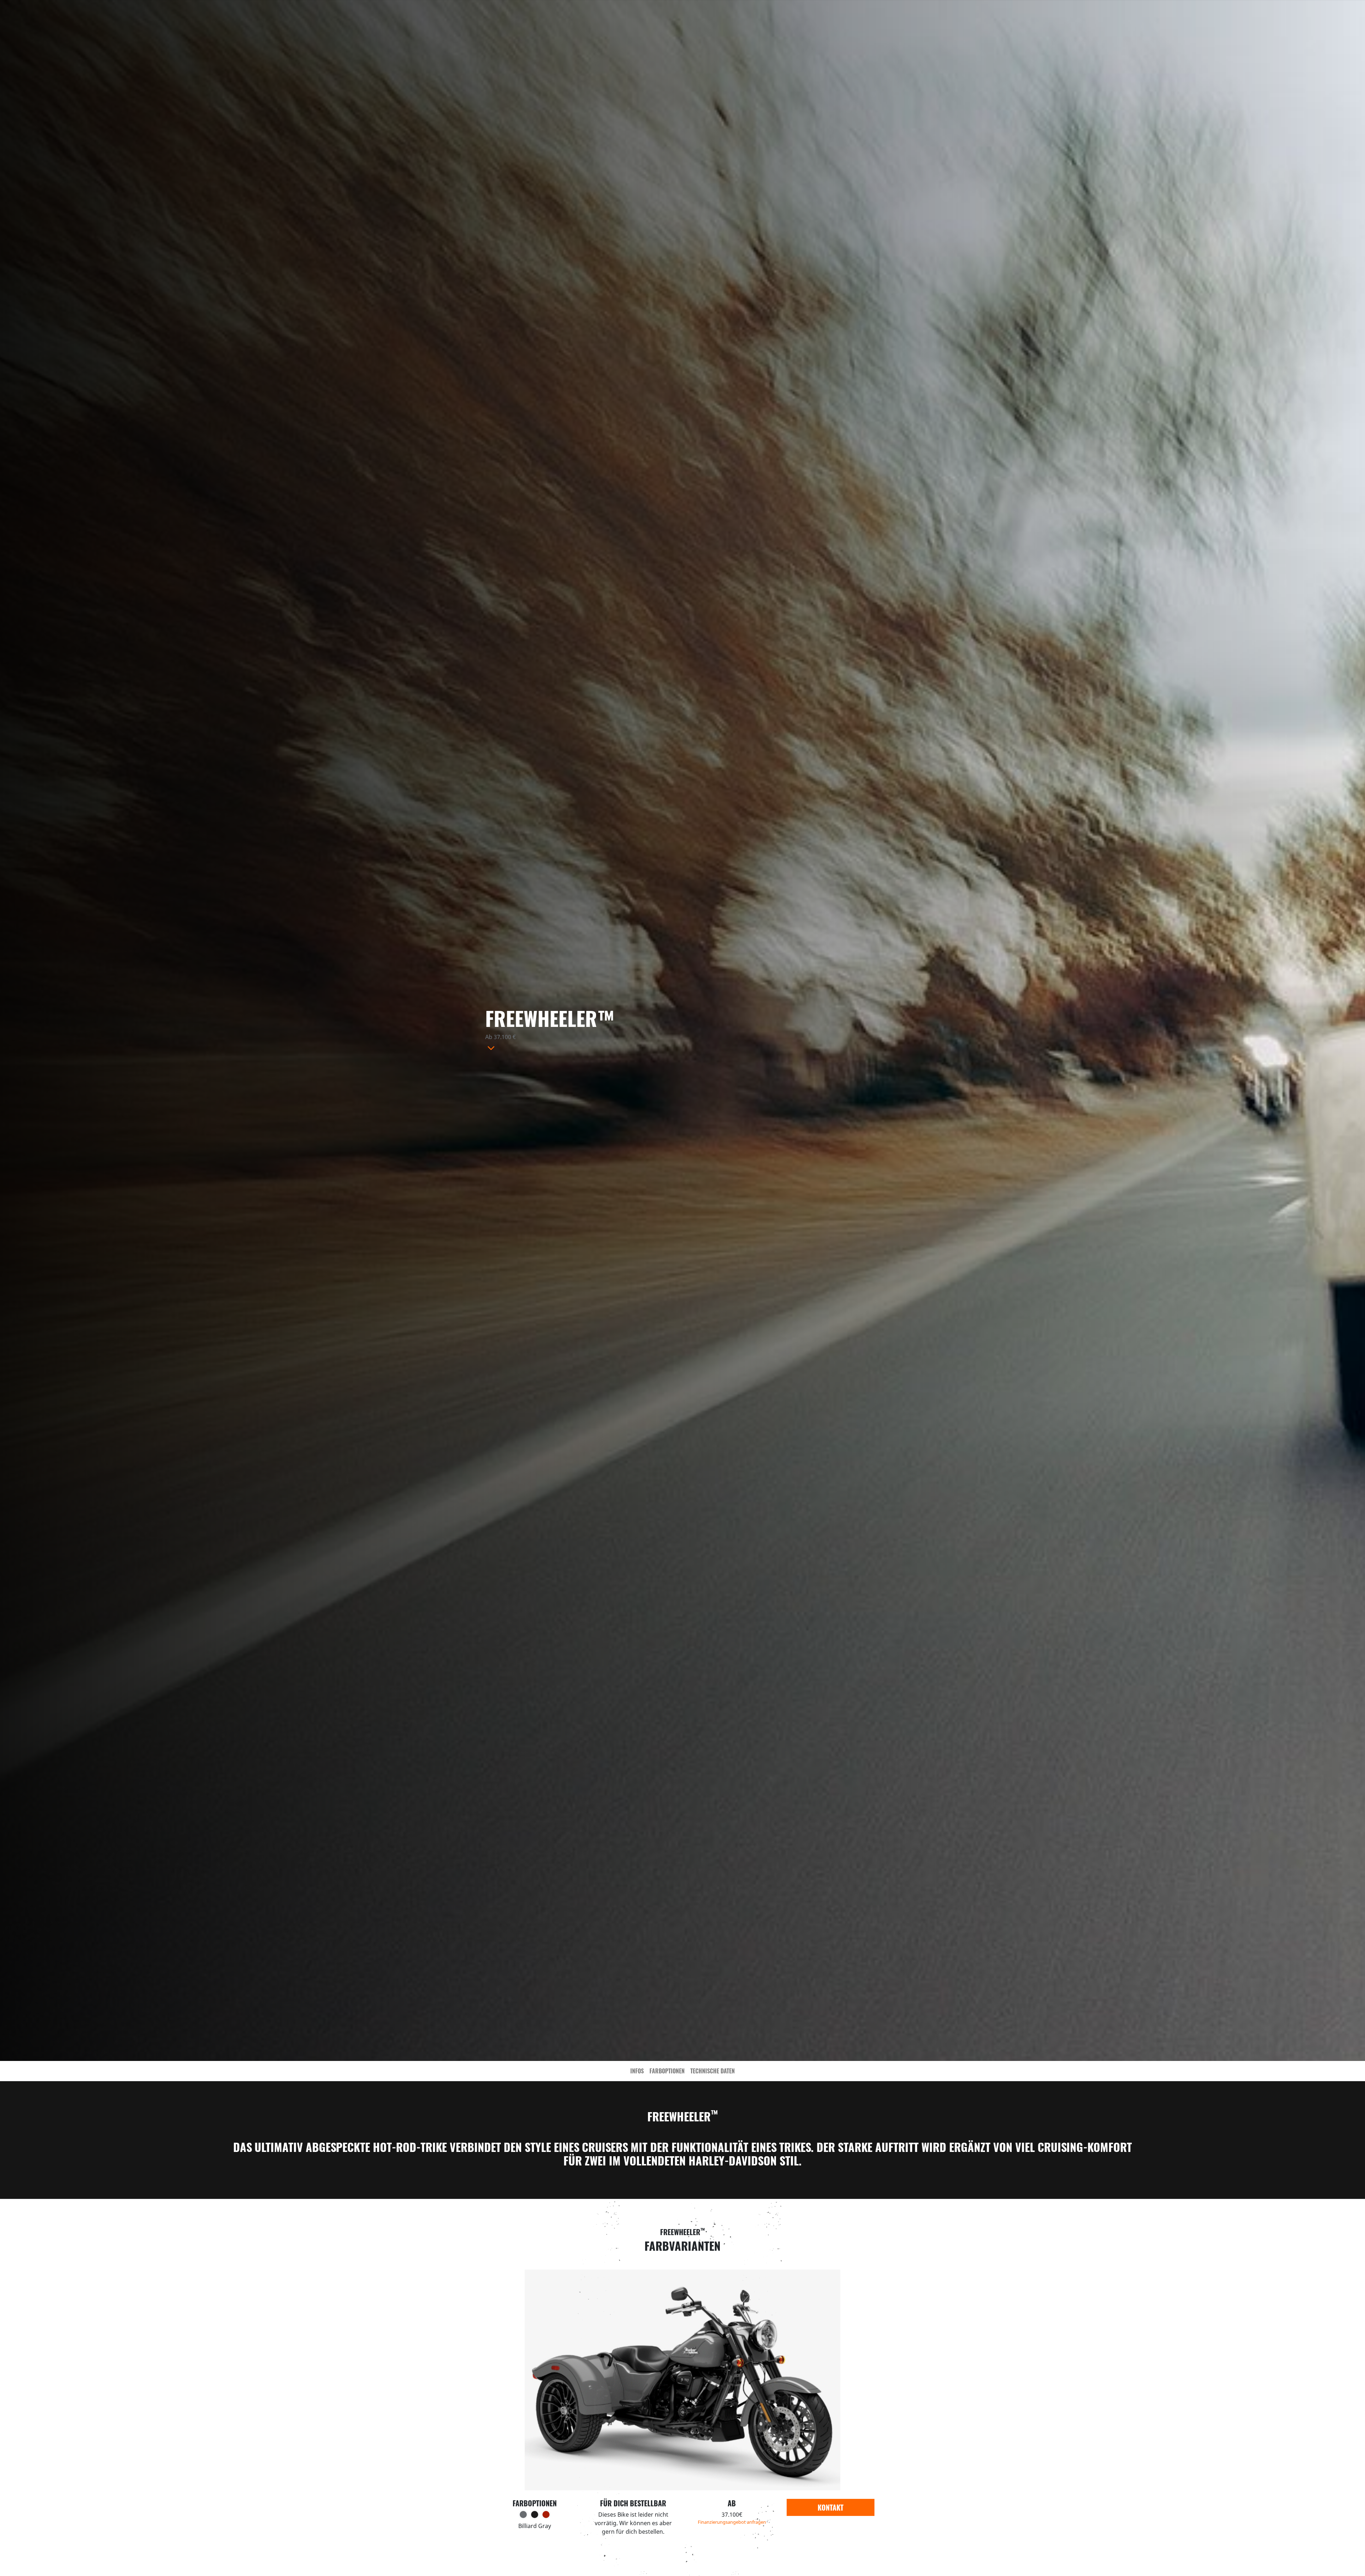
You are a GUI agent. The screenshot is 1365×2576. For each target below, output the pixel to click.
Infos (637, 2071)
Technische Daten (713, 2071)
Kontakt (831, 2507)
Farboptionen (667, 2071)
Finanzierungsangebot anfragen (732, 2522)
